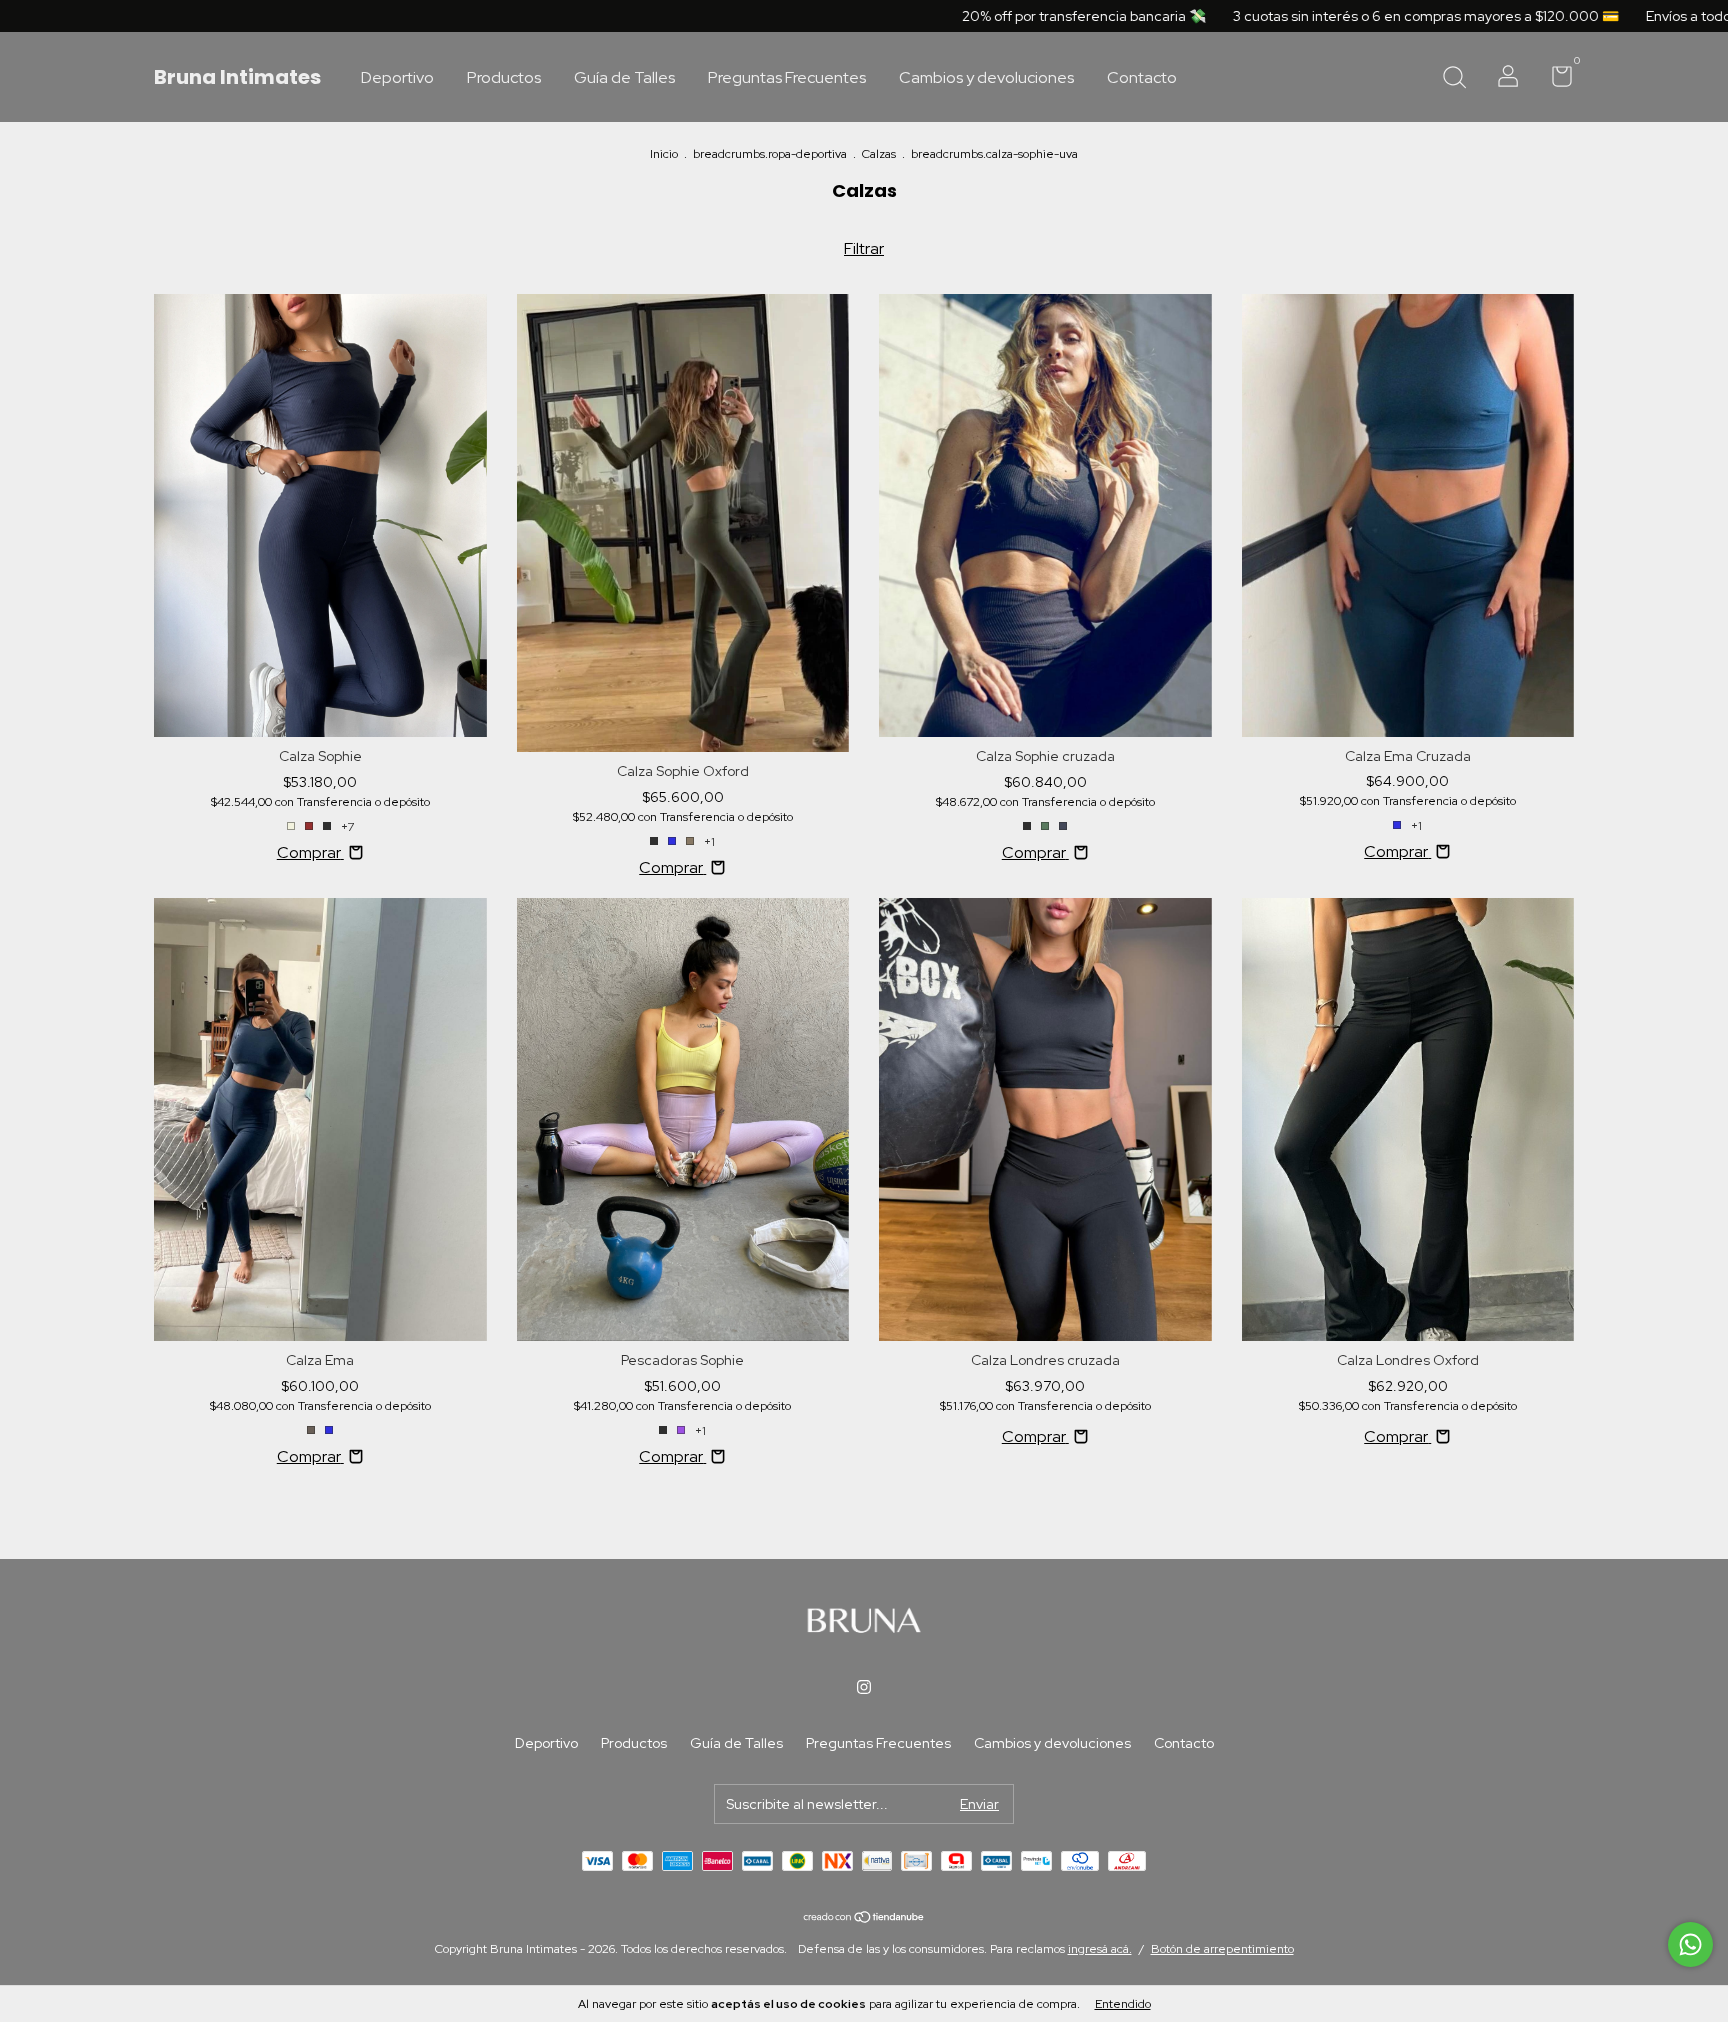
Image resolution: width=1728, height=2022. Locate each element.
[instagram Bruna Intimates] (864, 1687)
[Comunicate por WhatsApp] (1690, 1944)
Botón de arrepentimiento (1222, 1949)
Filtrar (864, 248)
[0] (1554, 80)
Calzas (879, 154)
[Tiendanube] (864, 1918)
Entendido (1123, 2004)
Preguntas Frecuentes (787, 77)
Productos (504, 77)
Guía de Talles (624, 77)
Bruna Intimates (237, 77)
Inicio (664, 154)
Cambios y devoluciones (986, 77)
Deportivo (397, 77)
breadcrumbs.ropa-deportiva (770, 154)
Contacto (1142, 77)
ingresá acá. (1100, 1949)
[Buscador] (1454, 79)
